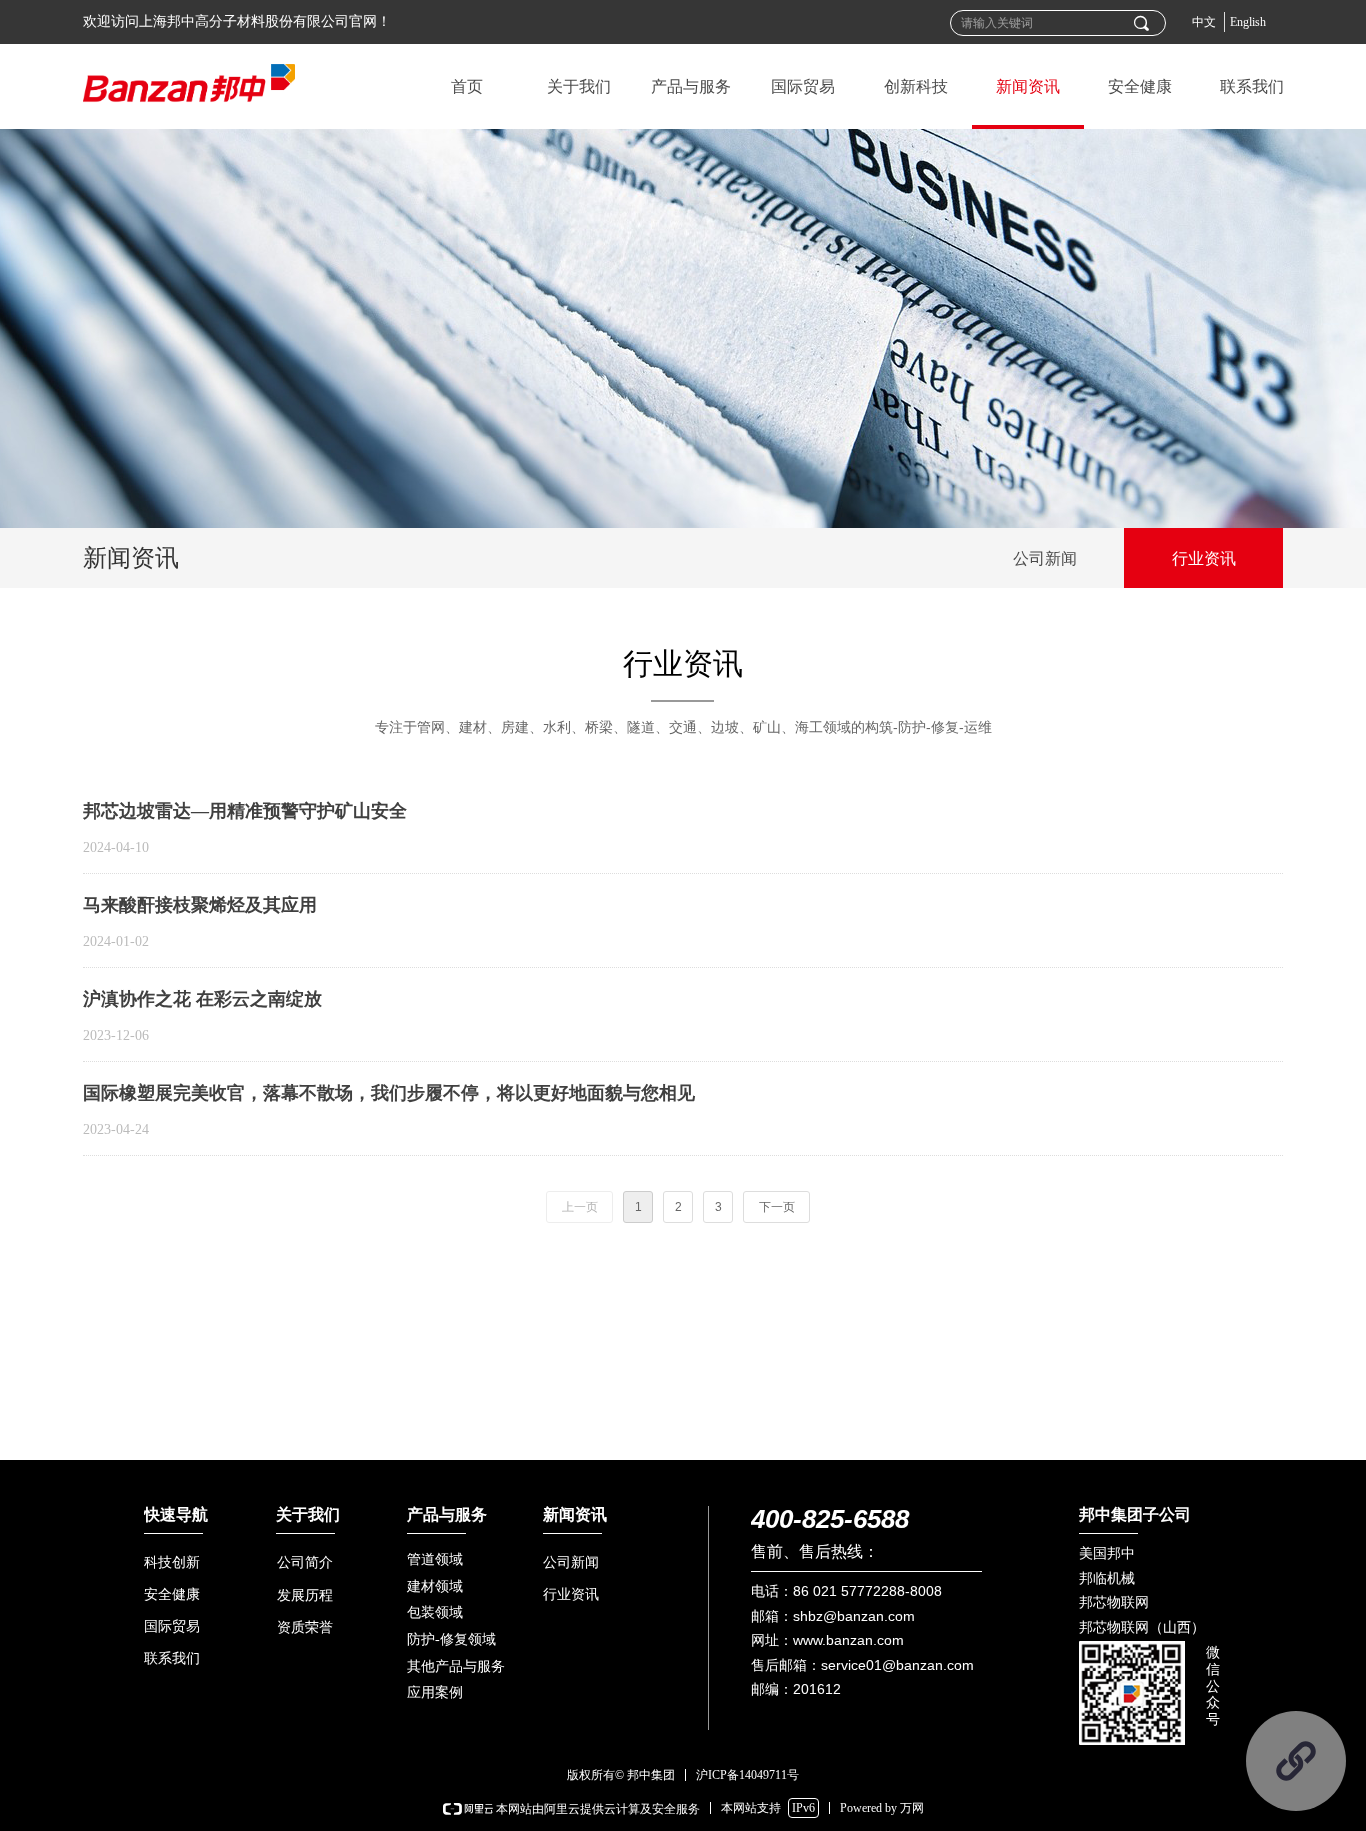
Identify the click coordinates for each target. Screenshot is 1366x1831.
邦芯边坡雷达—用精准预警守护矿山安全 (245, 811)
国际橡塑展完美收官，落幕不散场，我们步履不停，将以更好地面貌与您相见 (389, 1093)
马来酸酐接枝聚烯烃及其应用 (200, 905)
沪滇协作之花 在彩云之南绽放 (202, 999)
